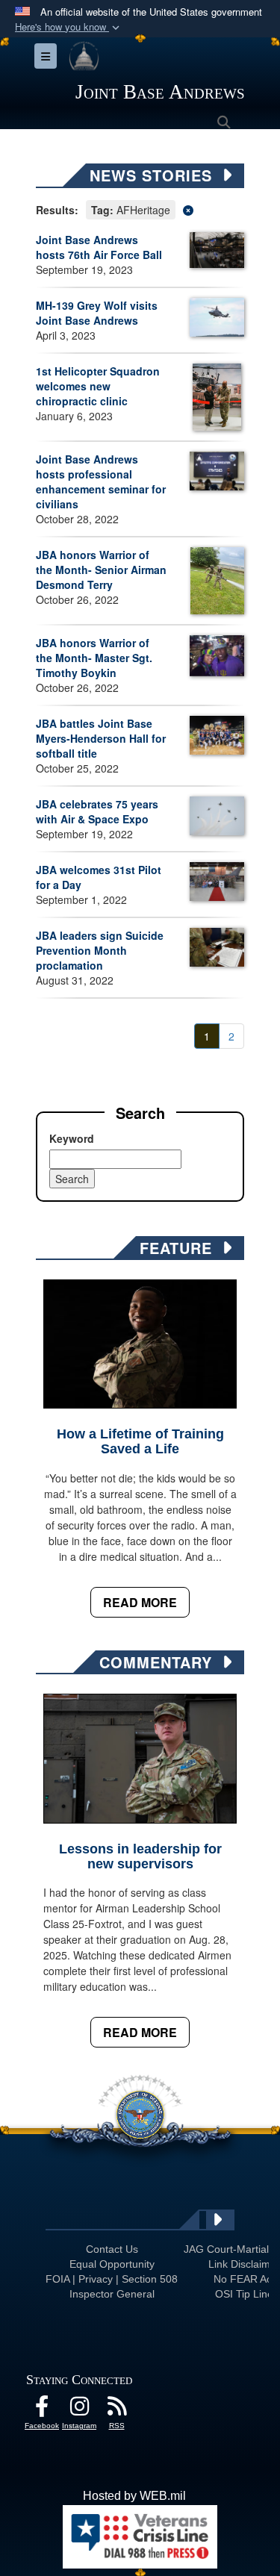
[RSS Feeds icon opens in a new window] (116, 2410)
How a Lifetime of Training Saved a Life (140, 1441)
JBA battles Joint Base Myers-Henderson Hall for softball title (101, 738)
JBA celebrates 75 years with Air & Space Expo (97, 811)
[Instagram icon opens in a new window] (79, 2410)
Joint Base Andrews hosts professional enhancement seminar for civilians (101, 481)
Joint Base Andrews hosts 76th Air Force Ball (99, 247)
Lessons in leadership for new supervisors (140, 1856)
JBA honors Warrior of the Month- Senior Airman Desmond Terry (101, 570)
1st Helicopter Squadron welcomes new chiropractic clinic (98, 386)
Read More (140, 1602)
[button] (69, 27)
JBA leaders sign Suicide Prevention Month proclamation (100, 950)
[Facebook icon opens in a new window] (42, 2410)
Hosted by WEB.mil (134, 2496)
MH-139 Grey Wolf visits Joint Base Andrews (97, 313)
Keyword (72, 1138)
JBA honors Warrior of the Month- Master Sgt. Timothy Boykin (94, 658)
